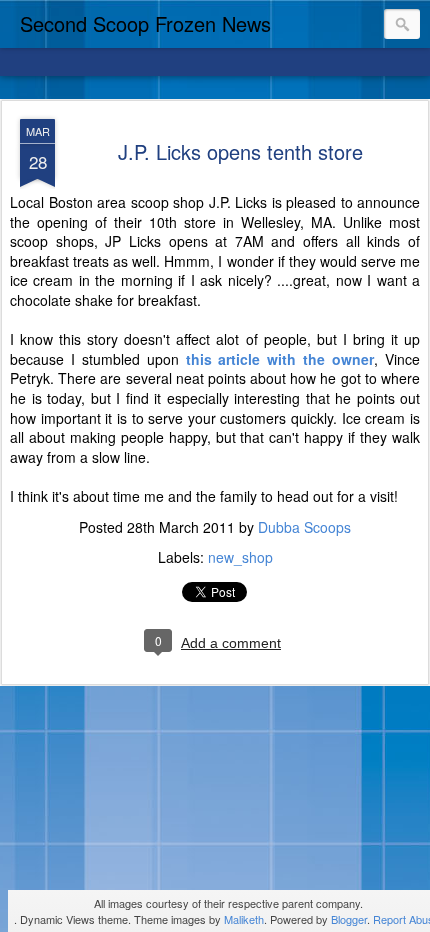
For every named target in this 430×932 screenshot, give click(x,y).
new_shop (240, 557)
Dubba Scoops (304, 527)
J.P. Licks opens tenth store (240, 151)
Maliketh (244, 919)
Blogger (349, 919)
